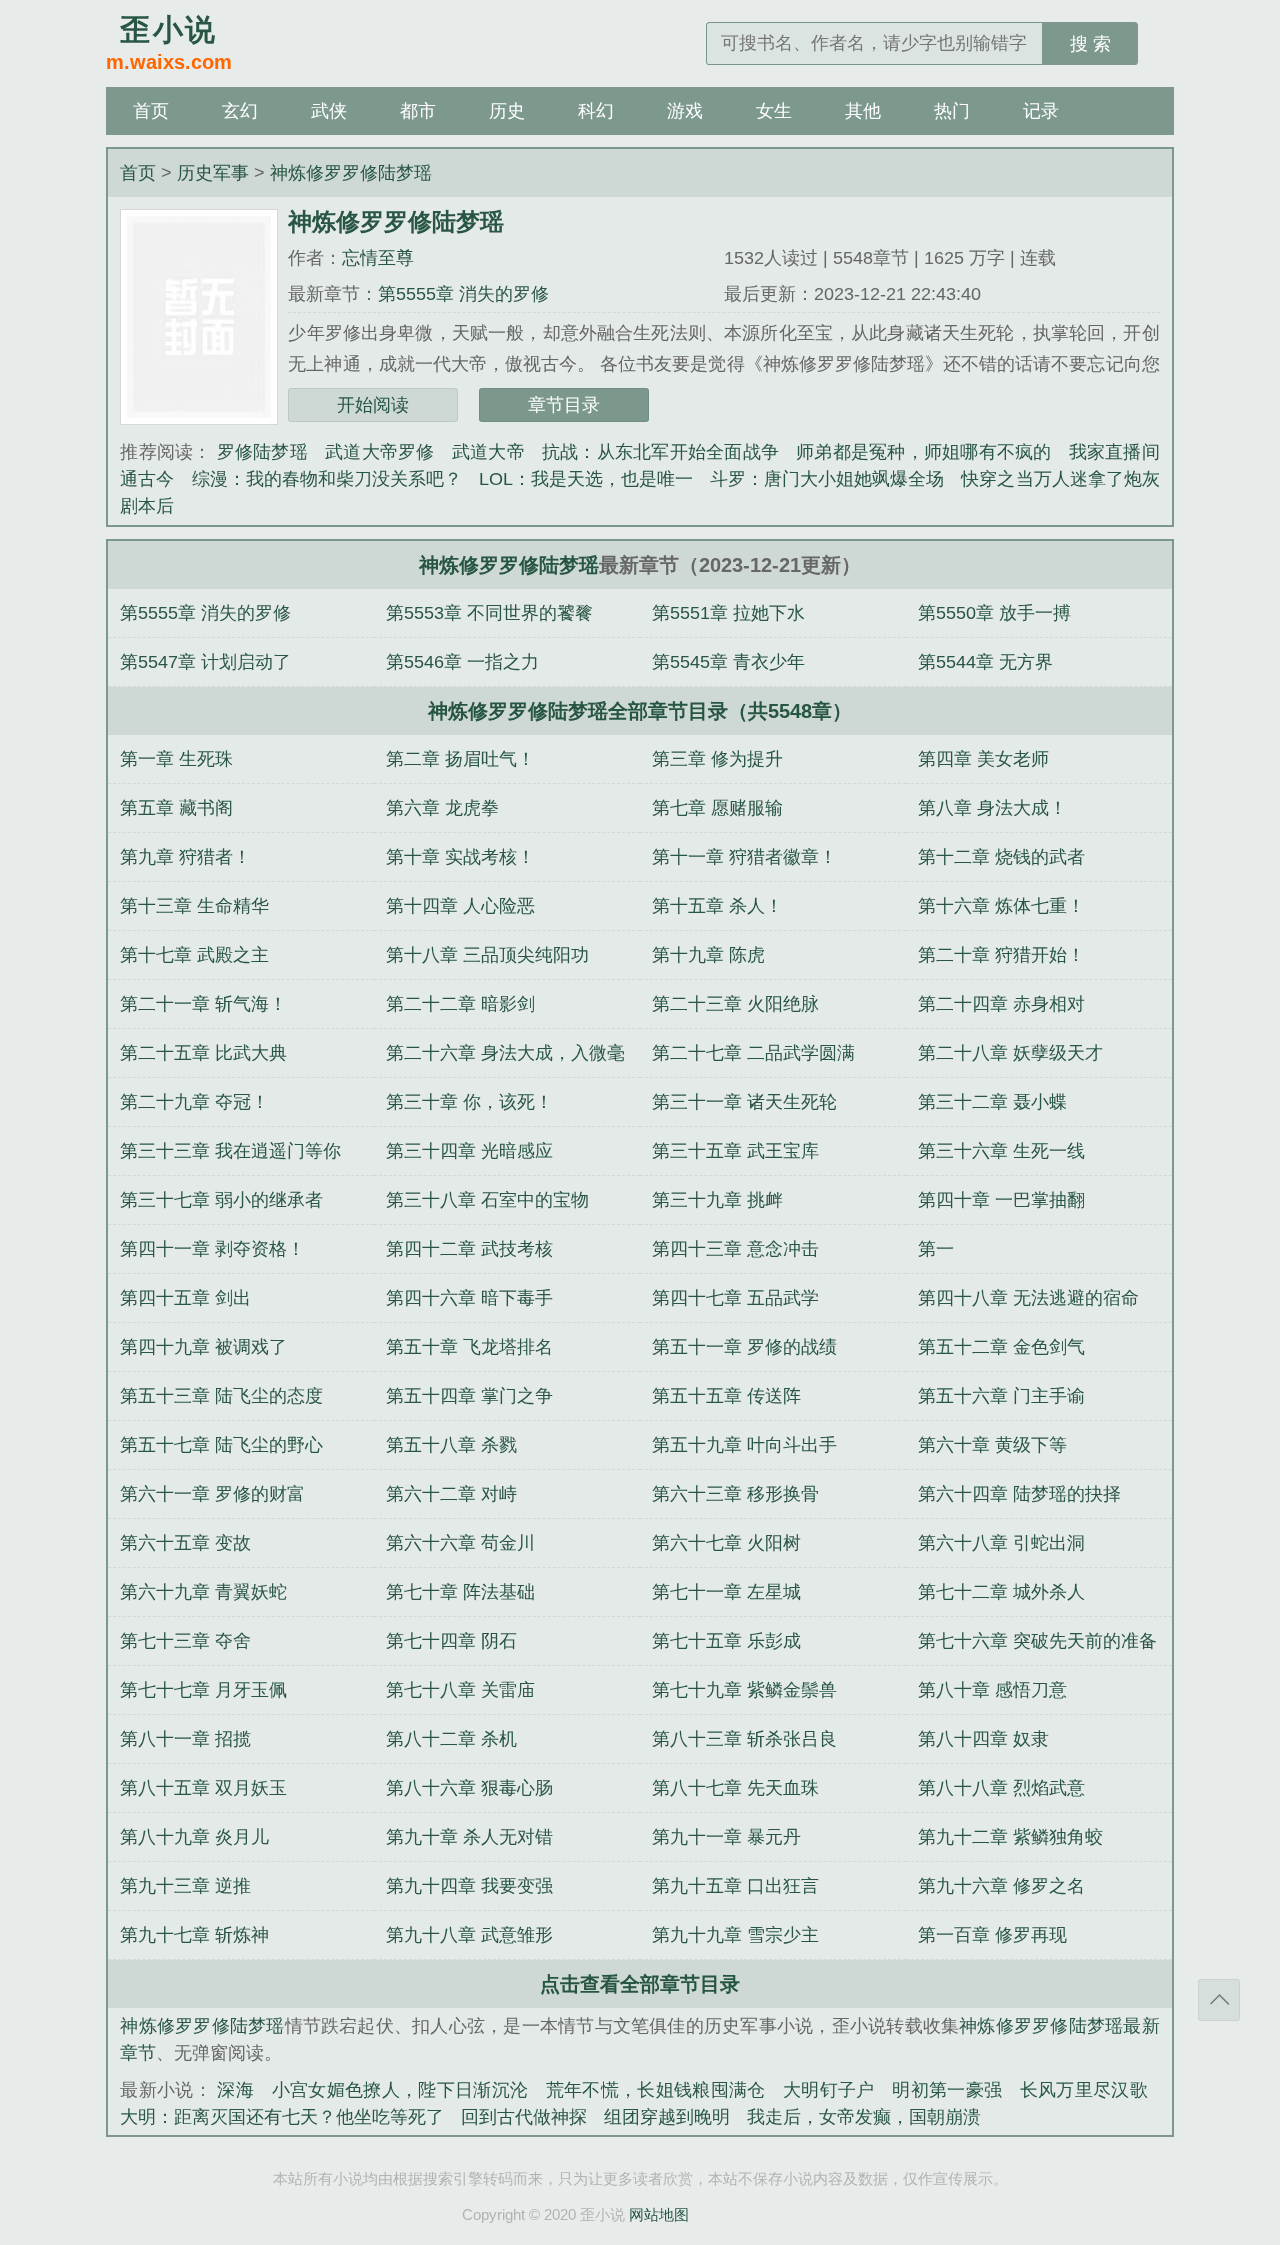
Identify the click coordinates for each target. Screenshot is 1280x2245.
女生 (774, 111)
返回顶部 (1219, 2000)
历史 (507, 111)
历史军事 (213, 173)
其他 (863, 111)
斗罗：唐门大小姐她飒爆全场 (827, 479)
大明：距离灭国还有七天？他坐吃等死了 (282, 2117)
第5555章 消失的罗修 (463, 294)
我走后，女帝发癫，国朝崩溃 (864, 2117)
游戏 (685, 111)
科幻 (596, 111)
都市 (418, 111)
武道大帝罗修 (379, 452)
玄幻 (240, 111)
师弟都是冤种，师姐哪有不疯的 (923, 452)
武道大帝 (488, 452)
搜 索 (1090, 44)
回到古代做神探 (524, 2117)
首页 (151, 111)
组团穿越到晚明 (667, 2117)
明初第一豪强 (947, 2090)
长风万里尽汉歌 (1084, 2090)
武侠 (329, 111)
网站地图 (659, 2214)
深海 (235, 2090)
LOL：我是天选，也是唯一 (586, 479)
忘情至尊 (378, 258)
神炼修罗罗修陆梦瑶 (351, 173)
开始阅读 (373, 405)
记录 (1041, 111)
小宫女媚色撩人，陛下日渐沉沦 (400, 2090)
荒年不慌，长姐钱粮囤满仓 (656, 2090)
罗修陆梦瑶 (262, 452)
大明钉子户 (829, 2090)
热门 (952, 111)
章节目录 (564, 405)
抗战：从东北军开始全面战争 (660, 452)
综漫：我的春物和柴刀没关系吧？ (327, 479)
